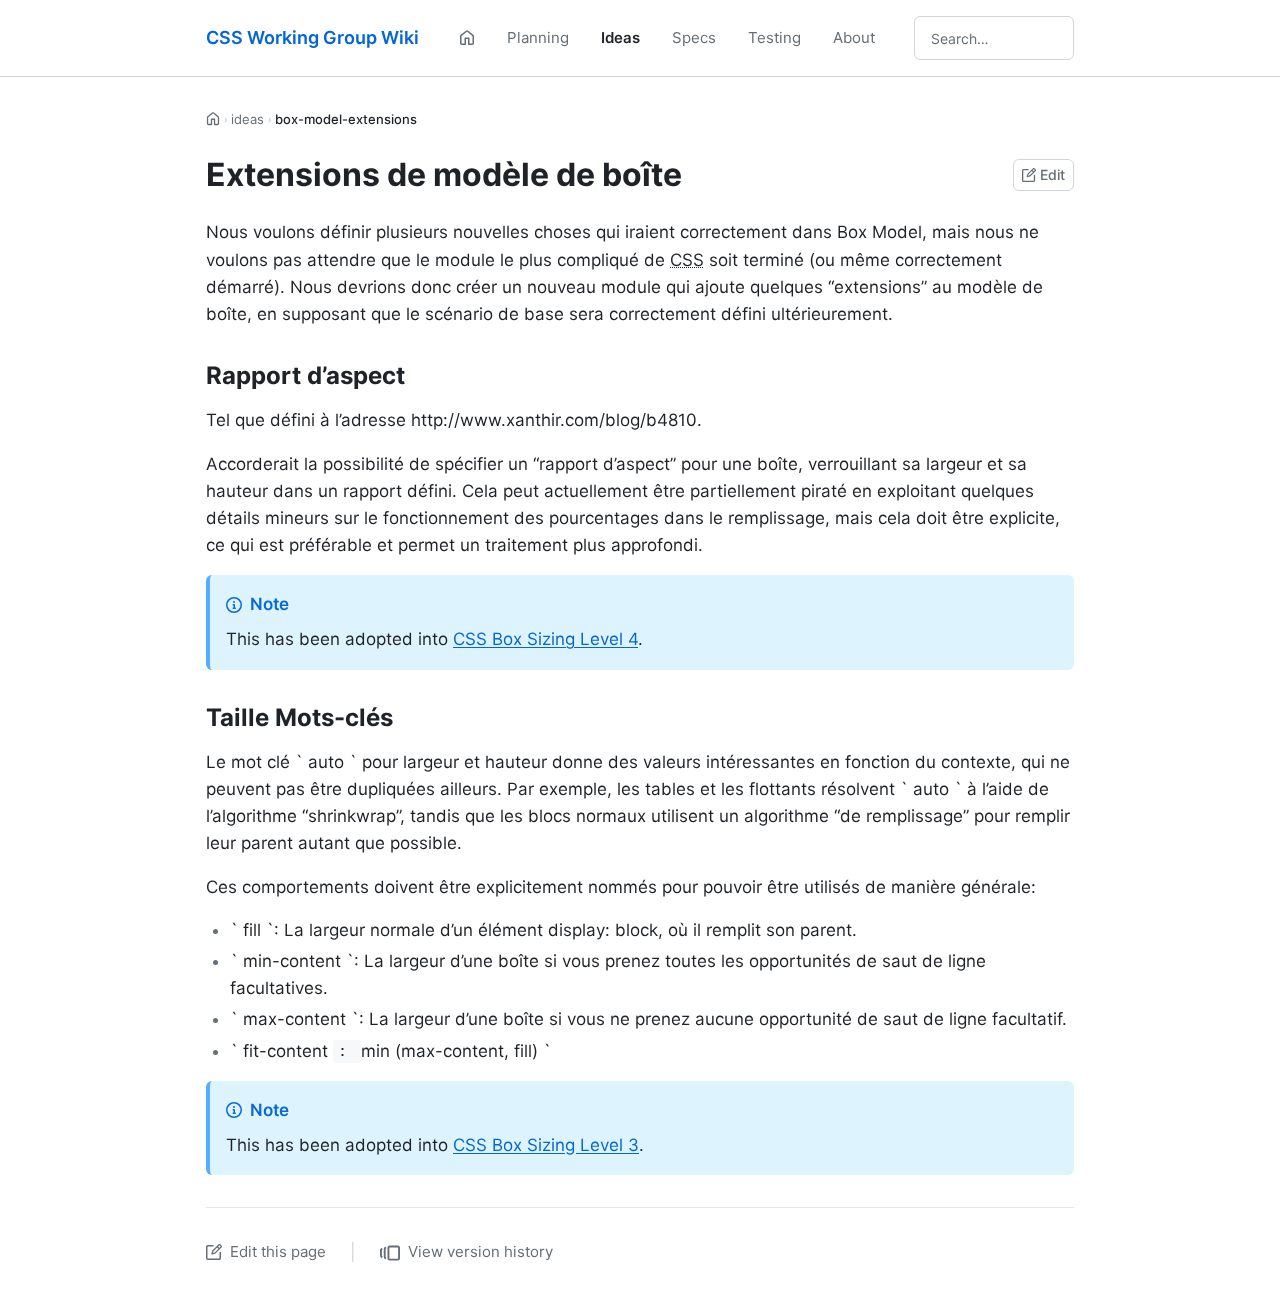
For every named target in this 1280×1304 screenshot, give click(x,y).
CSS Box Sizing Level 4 (545, 639)
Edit (1052, 174)
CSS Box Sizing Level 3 (546, 1145)
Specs (694, 37)
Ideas (620, 37)
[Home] (467, 38)
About (854, 37)
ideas (247, 119)
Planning (538, 37)
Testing (774, 37)
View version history (480, 1251)
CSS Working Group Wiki (312, 37)
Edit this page (278, 1251)
